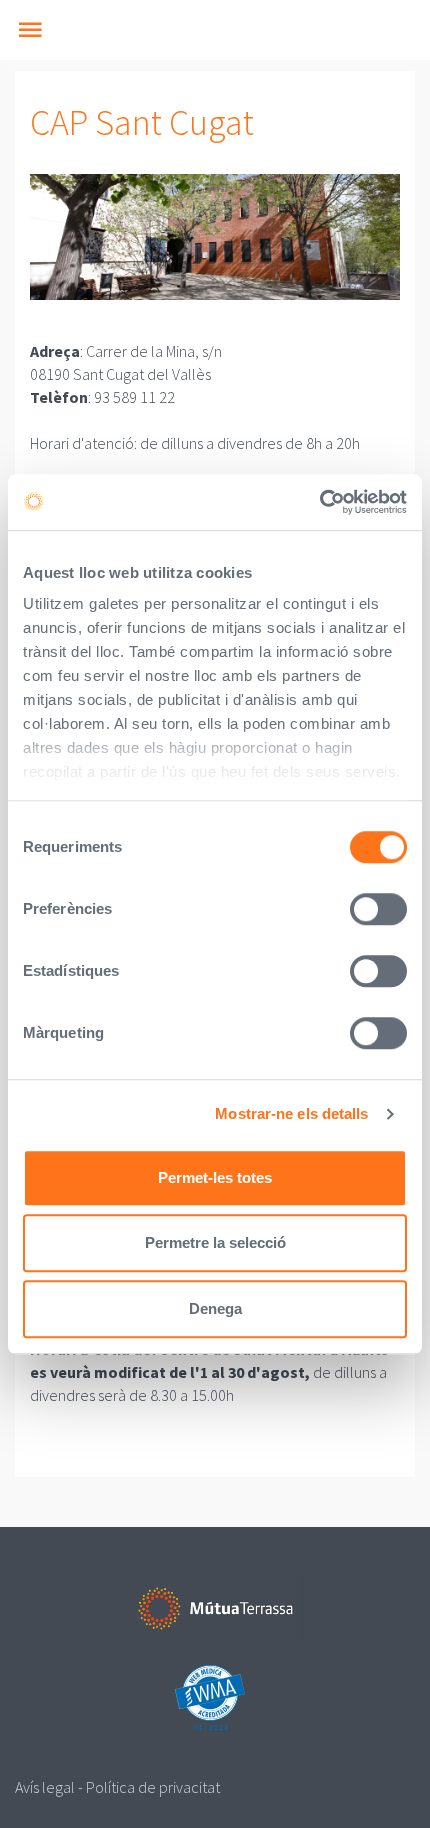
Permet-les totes (215, 1177)
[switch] (378, 909)
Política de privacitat (153, 1787)
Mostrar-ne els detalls (291, 1113)
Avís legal (45, 1787)
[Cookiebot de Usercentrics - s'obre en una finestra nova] (319, 502)
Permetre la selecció (215, 1242)
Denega (215, 1308)
